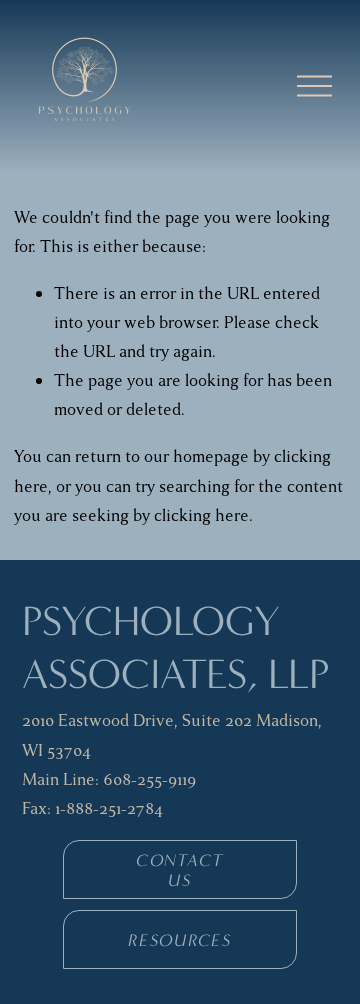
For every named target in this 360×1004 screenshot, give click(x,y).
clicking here (201, 515)
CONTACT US (180, 870)
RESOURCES (179, 940)
